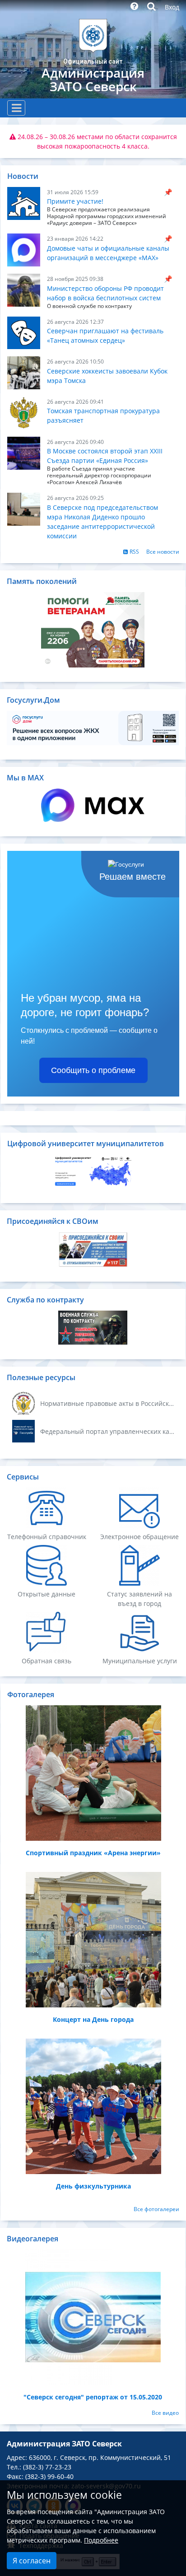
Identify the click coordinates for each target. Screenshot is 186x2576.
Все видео (165, 2413)
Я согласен (32, 2561)
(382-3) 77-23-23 (47, 2467)
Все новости (163, 552)
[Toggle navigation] (16, 108)
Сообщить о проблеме (93, 1070)
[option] (93, 141)
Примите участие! (75, 201)
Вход (172, 7)
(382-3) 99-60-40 (49, 2476)
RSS (134, 552)
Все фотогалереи (156, 2209)
